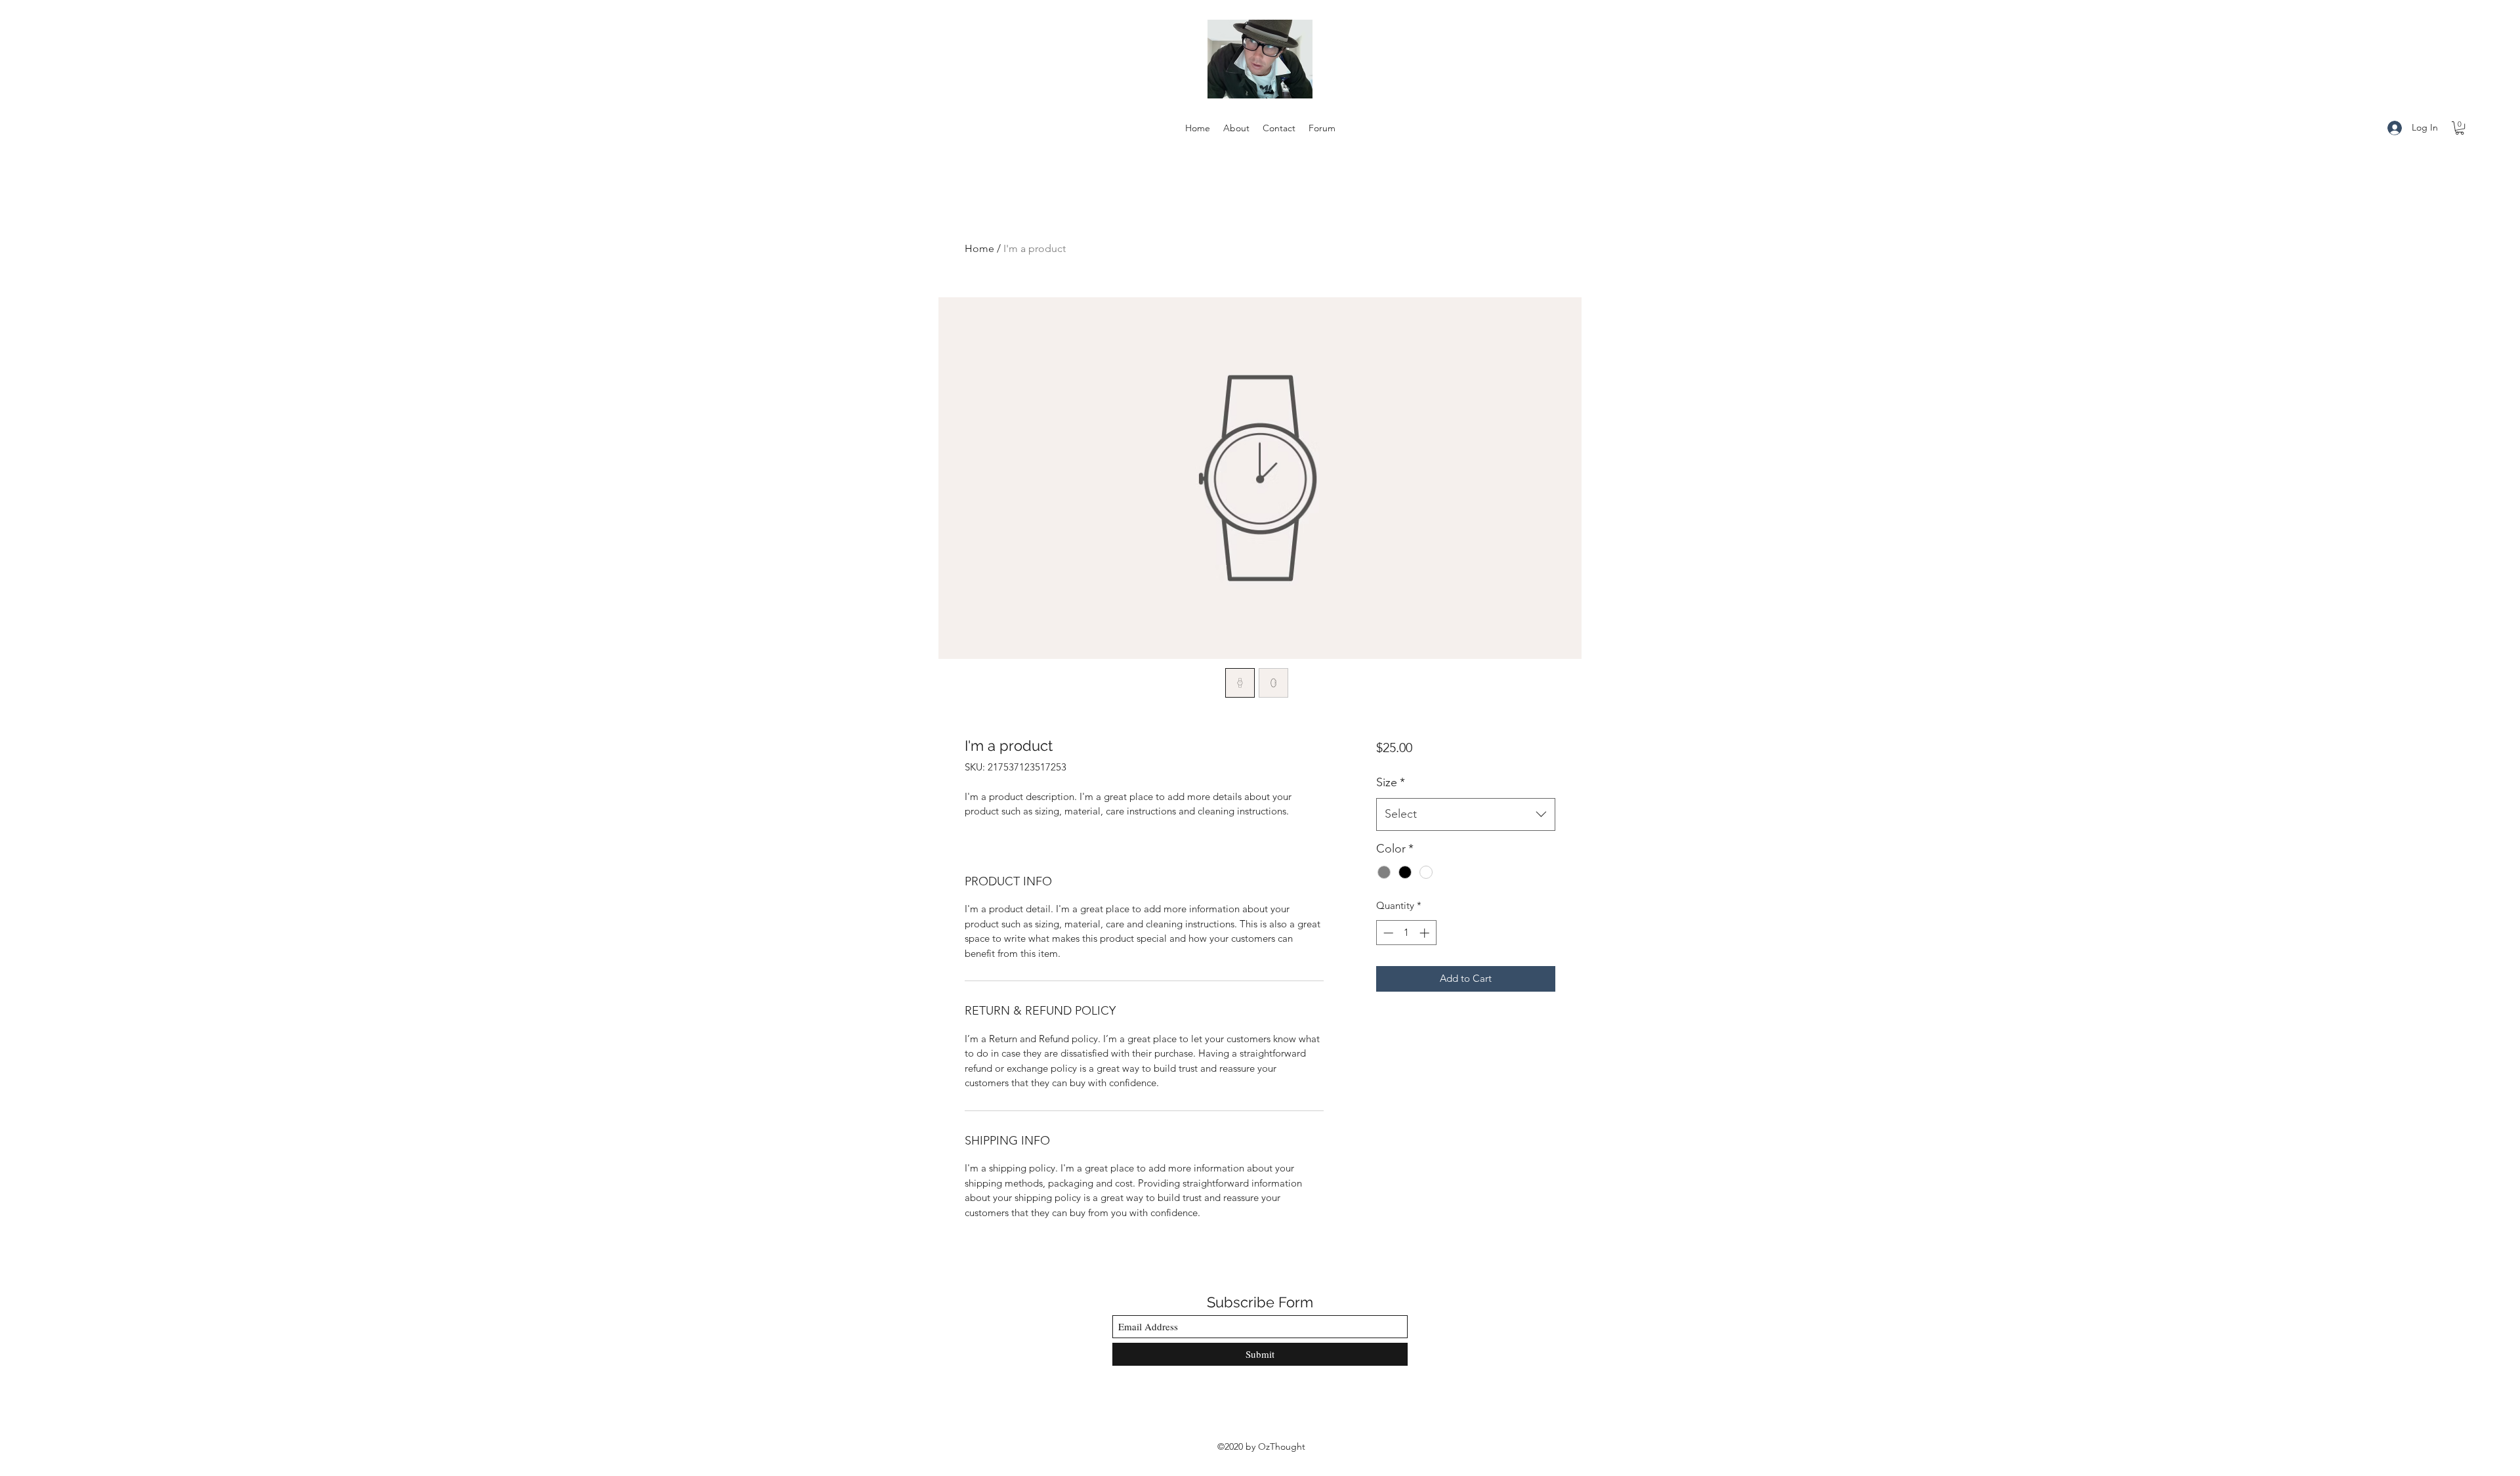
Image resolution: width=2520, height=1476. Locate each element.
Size (1391, 782)
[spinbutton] (1406, 933)
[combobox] (1466, 814)
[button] (2460, 128)
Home (979, 248)
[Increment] (1426, 933)
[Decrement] (1387, 933)
